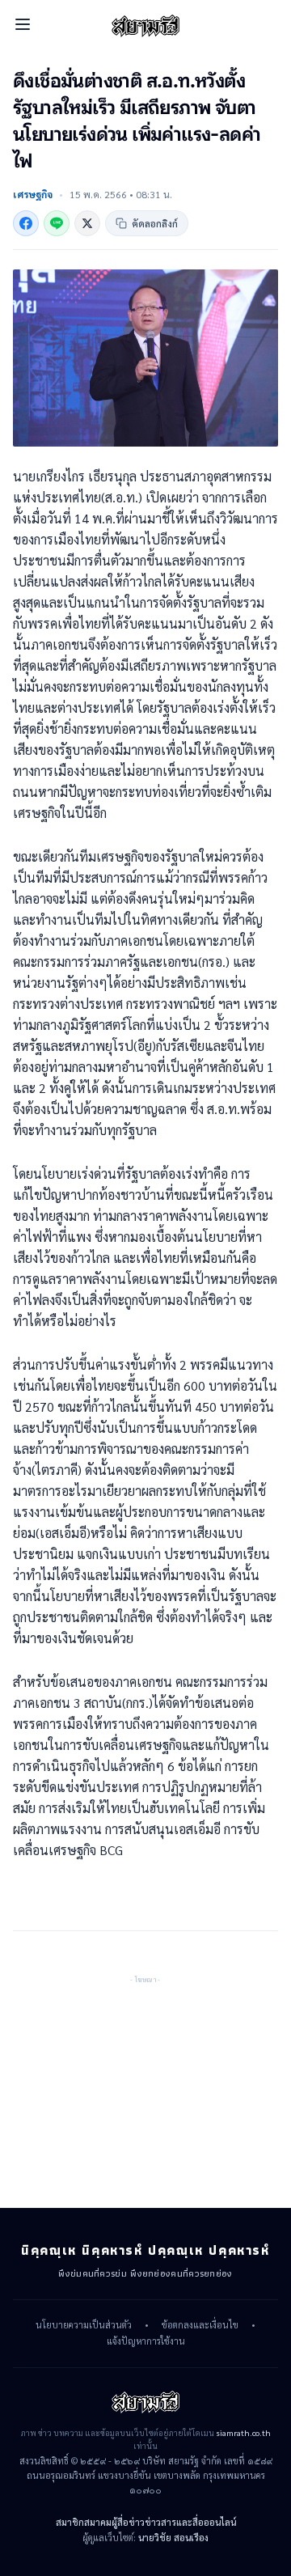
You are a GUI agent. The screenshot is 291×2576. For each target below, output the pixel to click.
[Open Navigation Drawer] (23, 24)
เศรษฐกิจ (33, 194)
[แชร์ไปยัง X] (87, 223)
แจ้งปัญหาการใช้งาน (146, 2341)
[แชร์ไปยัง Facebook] (26, 223)
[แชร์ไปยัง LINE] (57, 223)
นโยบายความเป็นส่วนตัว (84, 2325)
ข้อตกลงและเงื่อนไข (200, 2325)
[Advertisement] (145, 2087)
